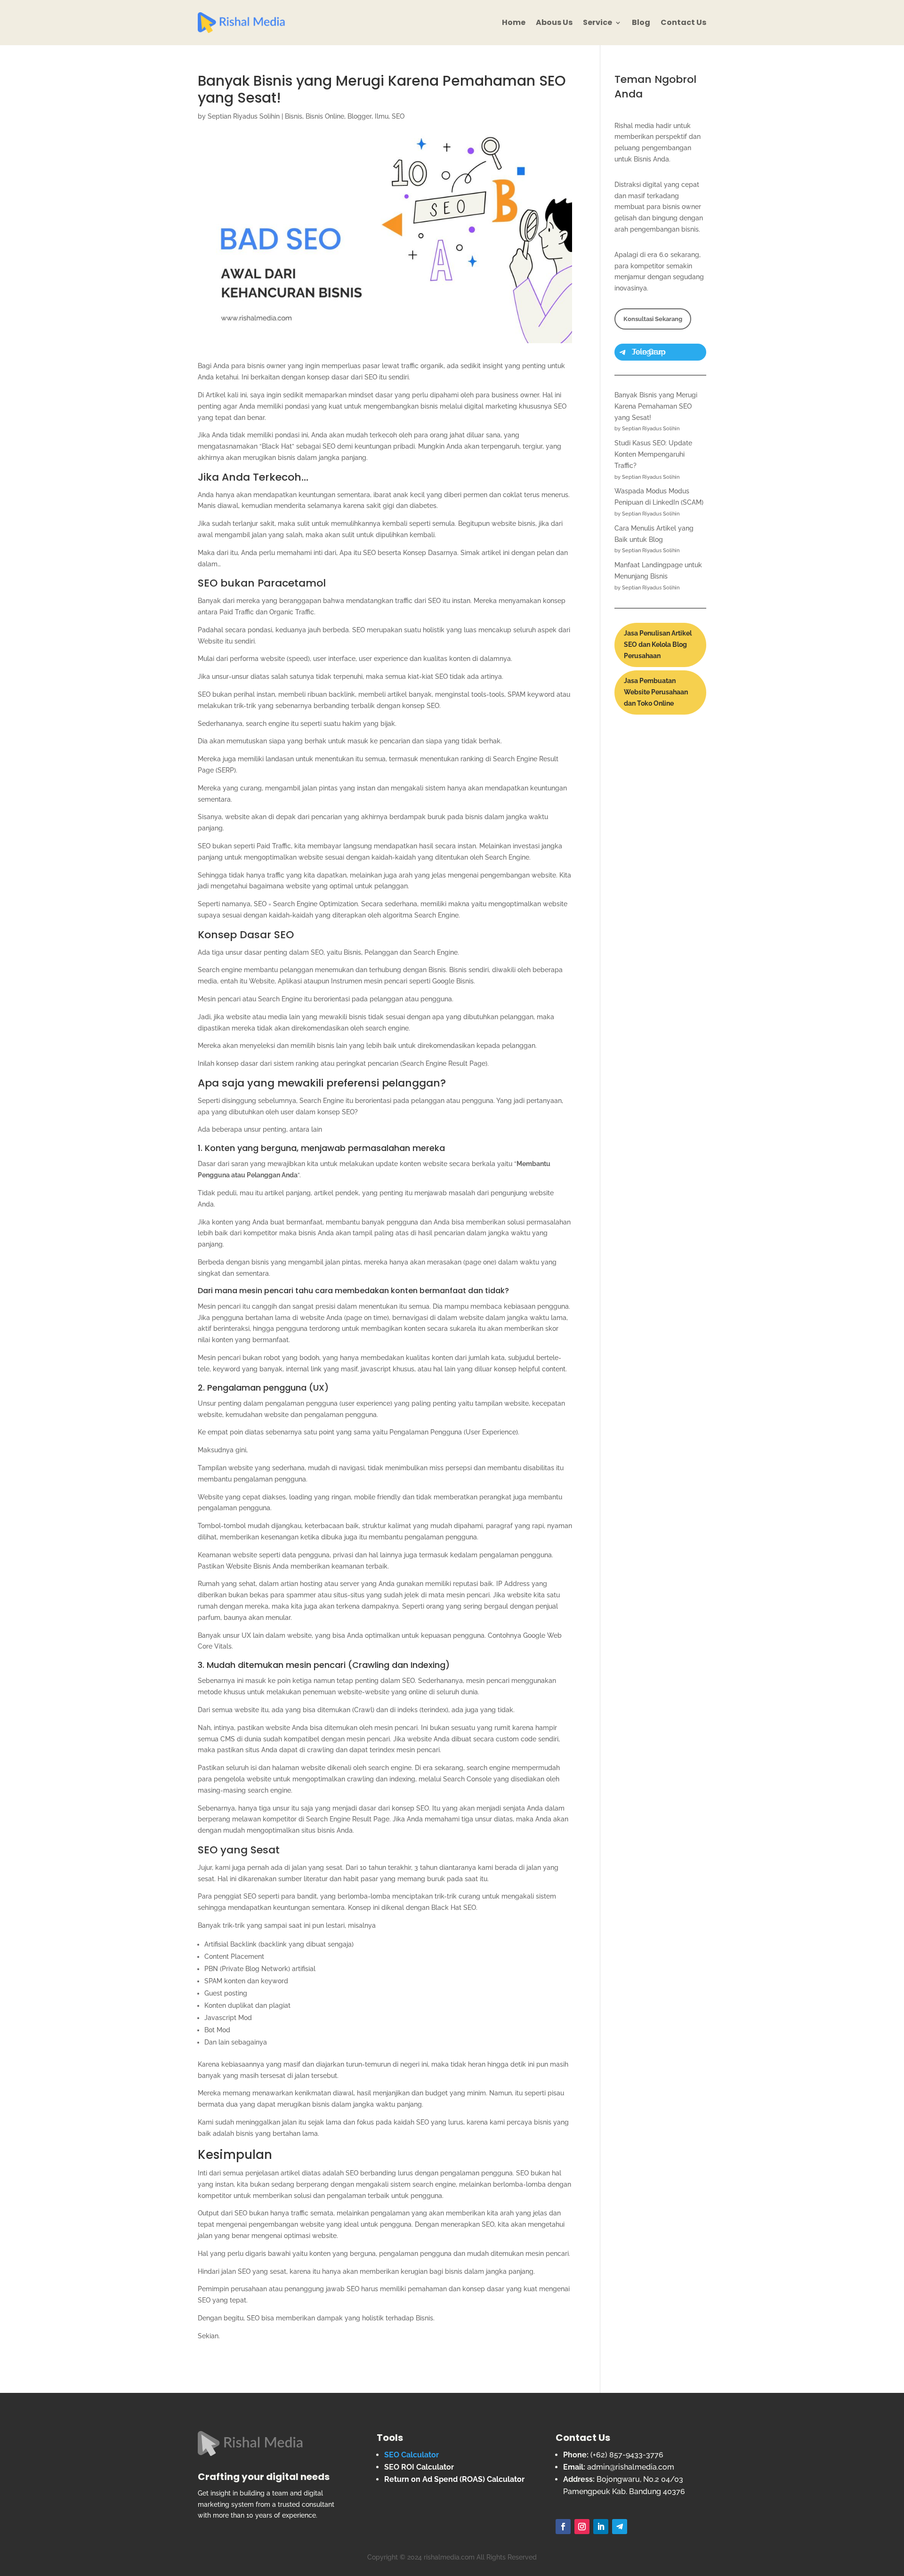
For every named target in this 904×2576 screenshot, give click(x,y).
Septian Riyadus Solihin (244, 116)
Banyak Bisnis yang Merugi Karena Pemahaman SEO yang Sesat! (656, 406)
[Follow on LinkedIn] (601, 2527)
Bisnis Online (325, 116)
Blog (641, 22)
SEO (398, 116)
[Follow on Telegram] (620, 2527)
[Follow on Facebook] (563, 2527)
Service (597, 22)
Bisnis (294, 116)
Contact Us (683, 22)
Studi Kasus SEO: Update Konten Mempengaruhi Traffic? (653, 454)
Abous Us (554, 22)
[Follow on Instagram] (582, 2527)
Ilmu (382, 116)
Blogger (359, 116)
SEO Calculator (412, 2455)
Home (514, 22)
